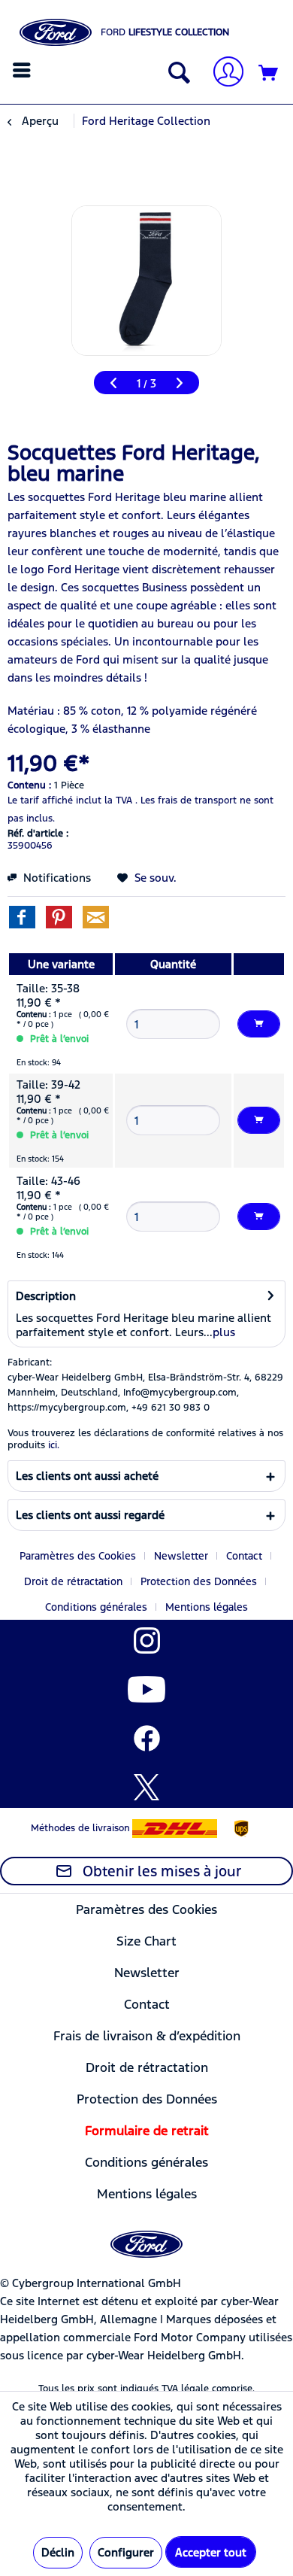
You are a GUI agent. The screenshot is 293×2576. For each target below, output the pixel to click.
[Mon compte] (222, 73)
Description (46, 1296)
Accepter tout (211, 2552)
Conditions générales (96, 1607)
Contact (244, 1556)
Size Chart (146, 1941)
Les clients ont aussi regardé (90, 1515)
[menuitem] (24, 70)
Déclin (58, 2552)
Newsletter (181, 1556)
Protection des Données (199, 1581)
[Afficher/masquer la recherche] (176, 74)
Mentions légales (207, 1607)
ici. (54, 1445)
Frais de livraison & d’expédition (147, 2036)
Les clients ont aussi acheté (87, 1476)
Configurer (126, 2552)
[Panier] (269, 74)
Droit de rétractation (73, 1581)
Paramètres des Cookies (78, 1556)
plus (224, 1332)
